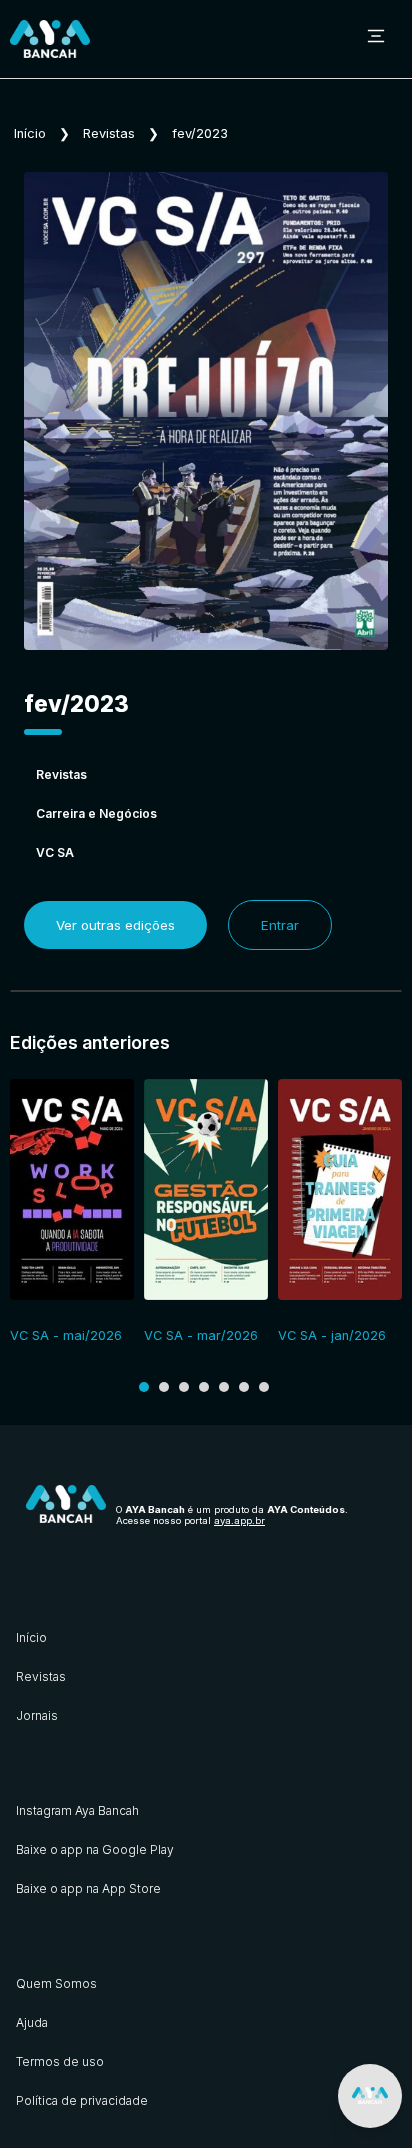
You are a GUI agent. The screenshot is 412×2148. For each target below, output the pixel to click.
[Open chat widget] (370, 2096)
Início (30, 133)
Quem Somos (56, 1983)
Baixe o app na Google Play (95, 1849)
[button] (144, 1387)
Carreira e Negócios (96, 813)
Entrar (280, 925)
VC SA (55, 852)
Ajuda (32, 2022)
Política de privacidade (82, 2100)
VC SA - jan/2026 (332, 1335)
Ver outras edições (115, 925)
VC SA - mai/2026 (66, 1335)
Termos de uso (60, 2061)
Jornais (37, 1715)
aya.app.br (239, 1520)
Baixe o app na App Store (88, 1888)
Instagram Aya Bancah (77, 1810)
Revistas (109, 133)
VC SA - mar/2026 (201, 1335)
